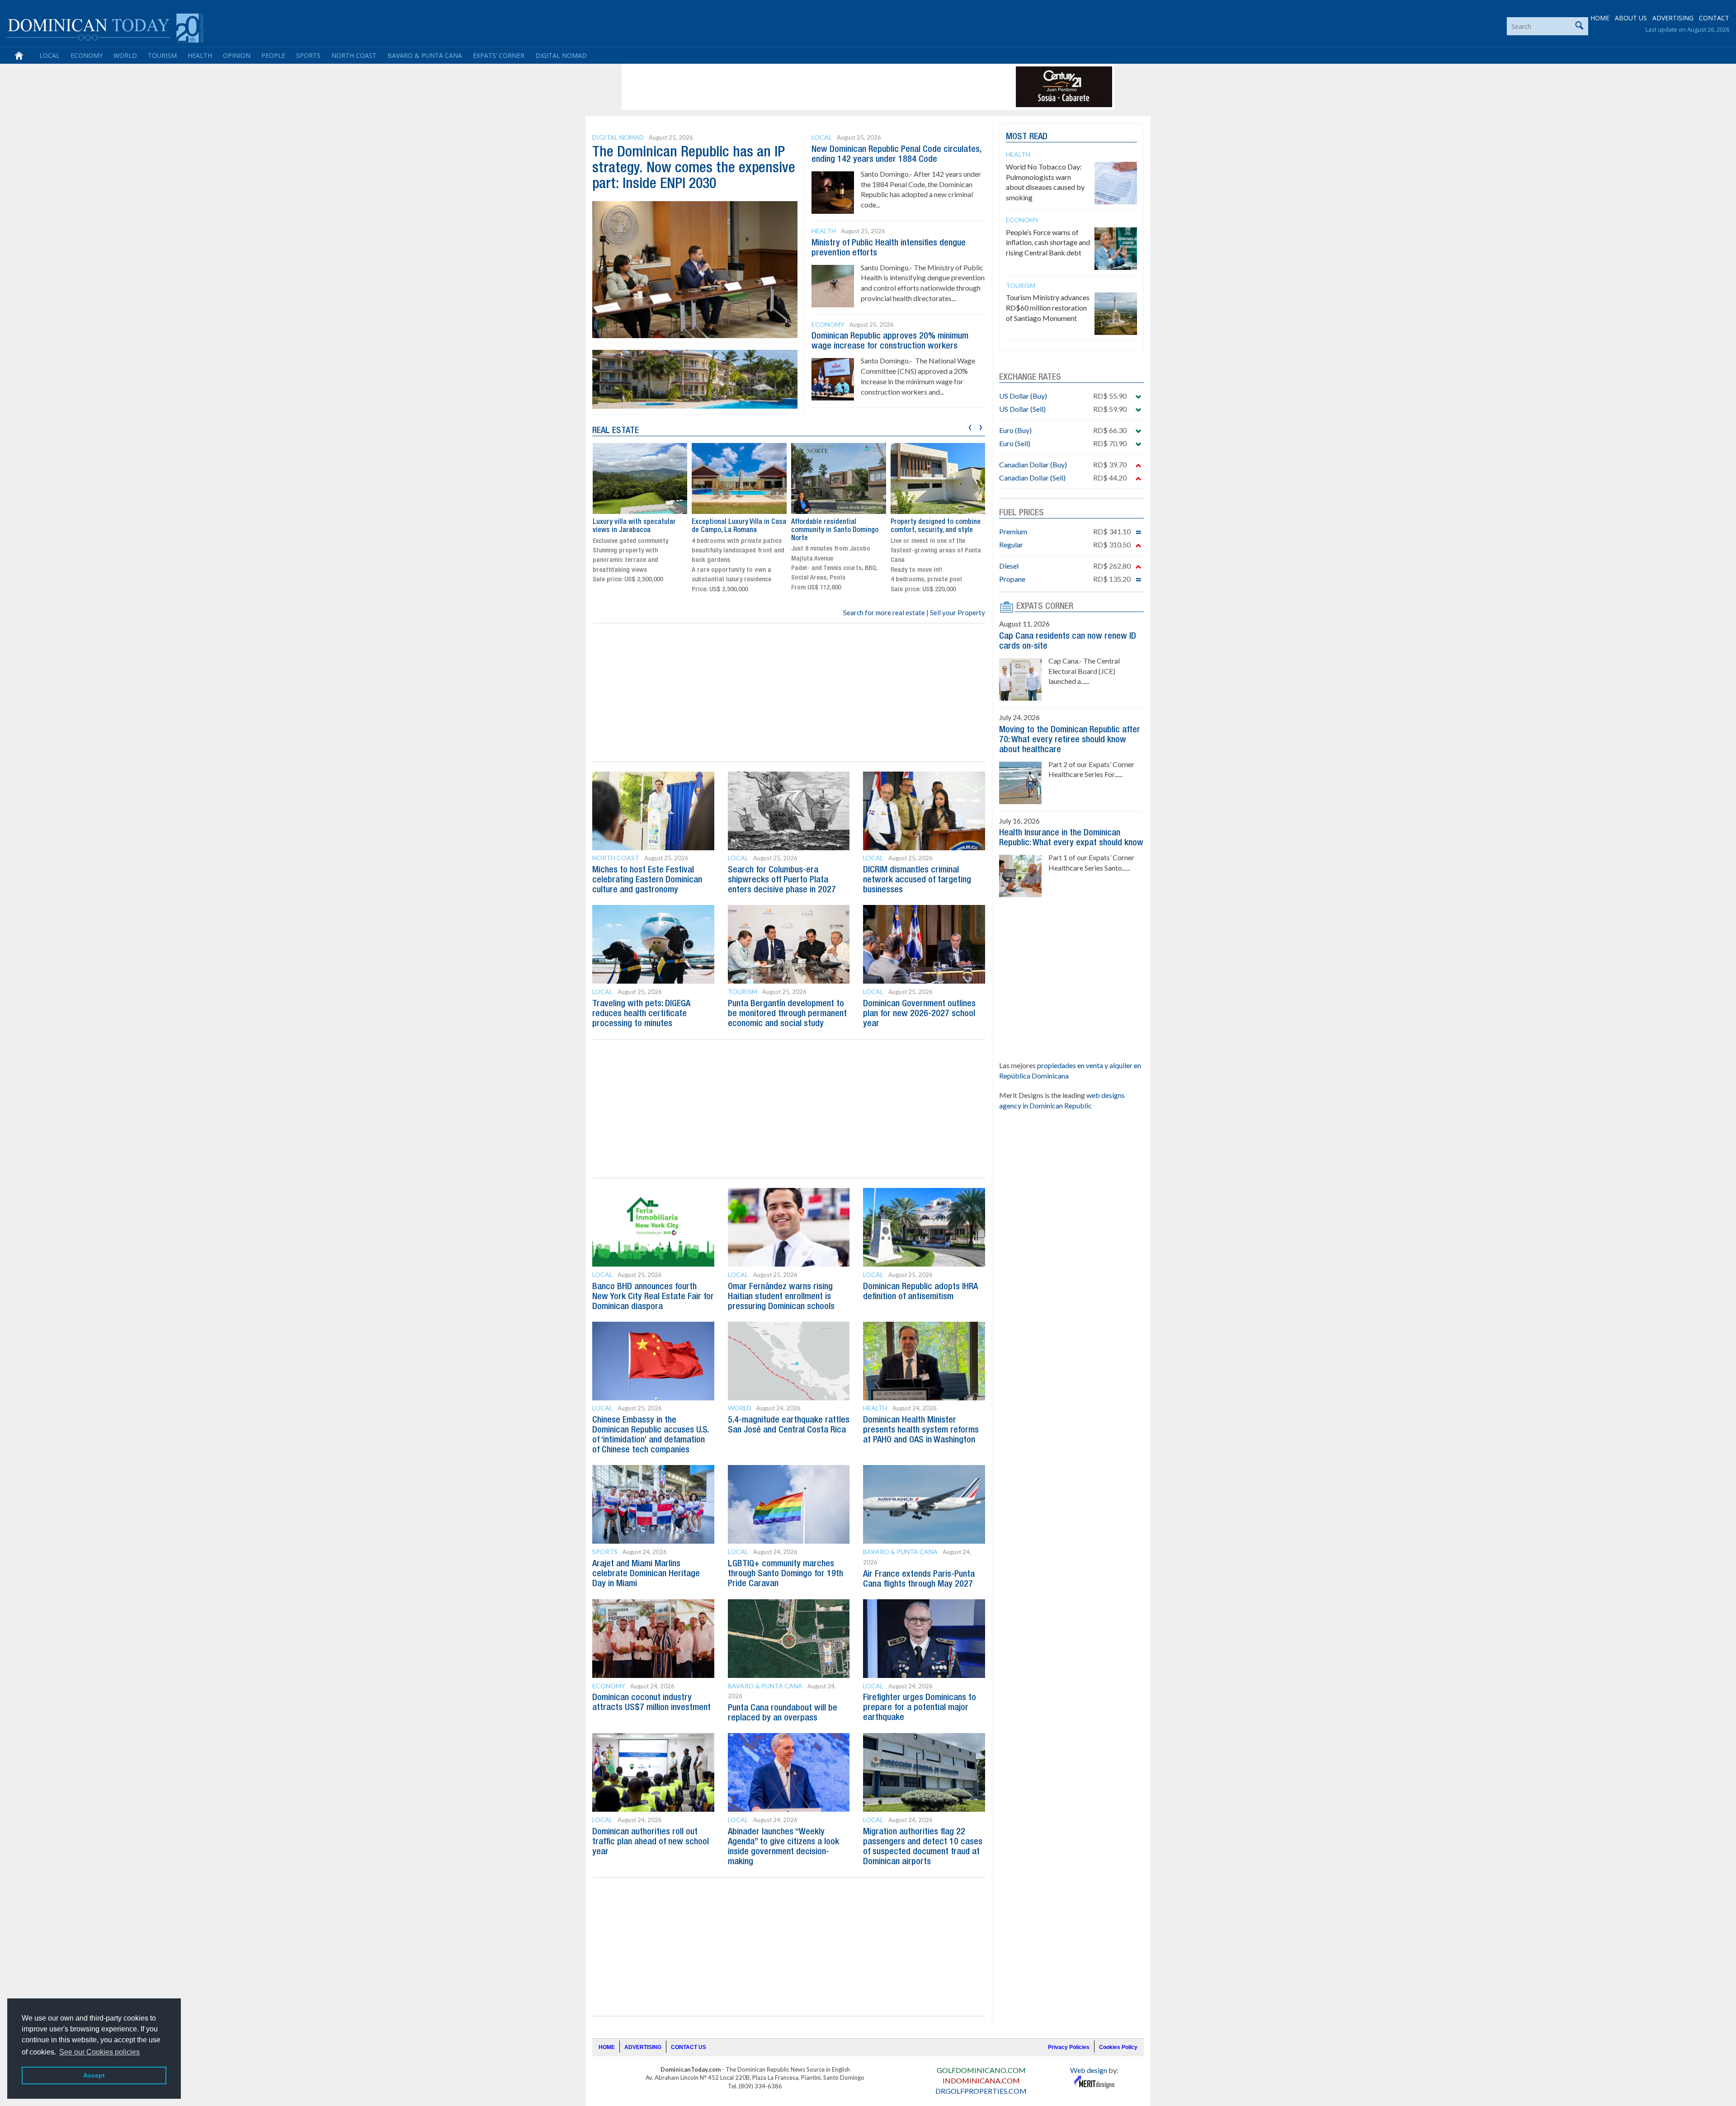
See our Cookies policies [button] (99, 2052)
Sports (308, 55)
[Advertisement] (788, 87)
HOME (1600, 18)
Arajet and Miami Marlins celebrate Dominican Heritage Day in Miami (646, 1574)
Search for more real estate (884, 612)
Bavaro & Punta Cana (425, 55)
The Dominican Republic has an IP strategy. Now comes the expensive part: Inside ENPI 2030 (694, 168)
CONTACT (1714, 18)
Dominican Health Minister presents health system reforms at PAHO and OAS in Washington (921, 1430)
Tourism (162, 55)
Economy (87, 55)
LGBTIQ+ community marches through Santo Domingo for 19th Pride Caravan (785, 1574)
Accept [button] (94, 2075)
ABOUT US (1631, 18)
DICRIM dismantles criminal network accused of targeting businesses (917, 880)
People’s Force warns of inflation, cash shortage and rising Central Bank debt (1048, 243)
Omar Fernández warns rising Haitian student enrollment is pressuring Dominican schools (781, 1297)
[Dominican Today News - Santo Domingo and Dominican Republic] (105, 27)
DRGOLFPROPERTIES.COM (981, 2091)
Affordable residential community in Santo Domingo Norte (835, 530)
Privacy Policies (1069, 2047)
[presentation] (970, 426)
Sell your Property (958, 612)
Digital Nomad (561, 55)
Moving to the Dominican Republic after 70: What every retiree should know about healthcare (1070, 740)
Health (200, 55)
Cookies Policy (1118, 2047)
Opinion (237, 55)
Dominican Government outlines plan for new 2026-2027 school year (919, 1014)
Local (50, 55)
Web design (1089, 2070)
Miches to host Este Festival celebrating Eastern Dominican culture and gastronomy (647, 880)
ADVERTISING (1673, 18)
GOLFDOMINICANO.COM (981, 2070)
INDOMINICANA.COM (981, 2080)
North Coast (354, 55)
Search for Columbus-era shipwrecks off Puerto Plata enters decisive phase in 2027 (782, 880)
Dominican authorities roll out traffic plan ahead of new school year (651, 1842)
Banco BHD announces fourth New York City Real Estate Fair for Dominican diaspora (653, 1297)
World (125, 55)
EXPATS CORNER (1045, 607)
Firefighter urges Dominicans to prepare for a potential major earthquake (920, 1708)
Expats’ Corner (499, 55)
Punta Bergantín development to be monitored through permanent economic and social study (787, 1014)
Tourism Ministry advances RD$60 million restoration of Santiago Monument (1048, 308)
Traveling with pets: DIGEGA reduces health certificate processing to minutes (641, 1014)
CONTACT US (689, 2047)
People (273, 55)
